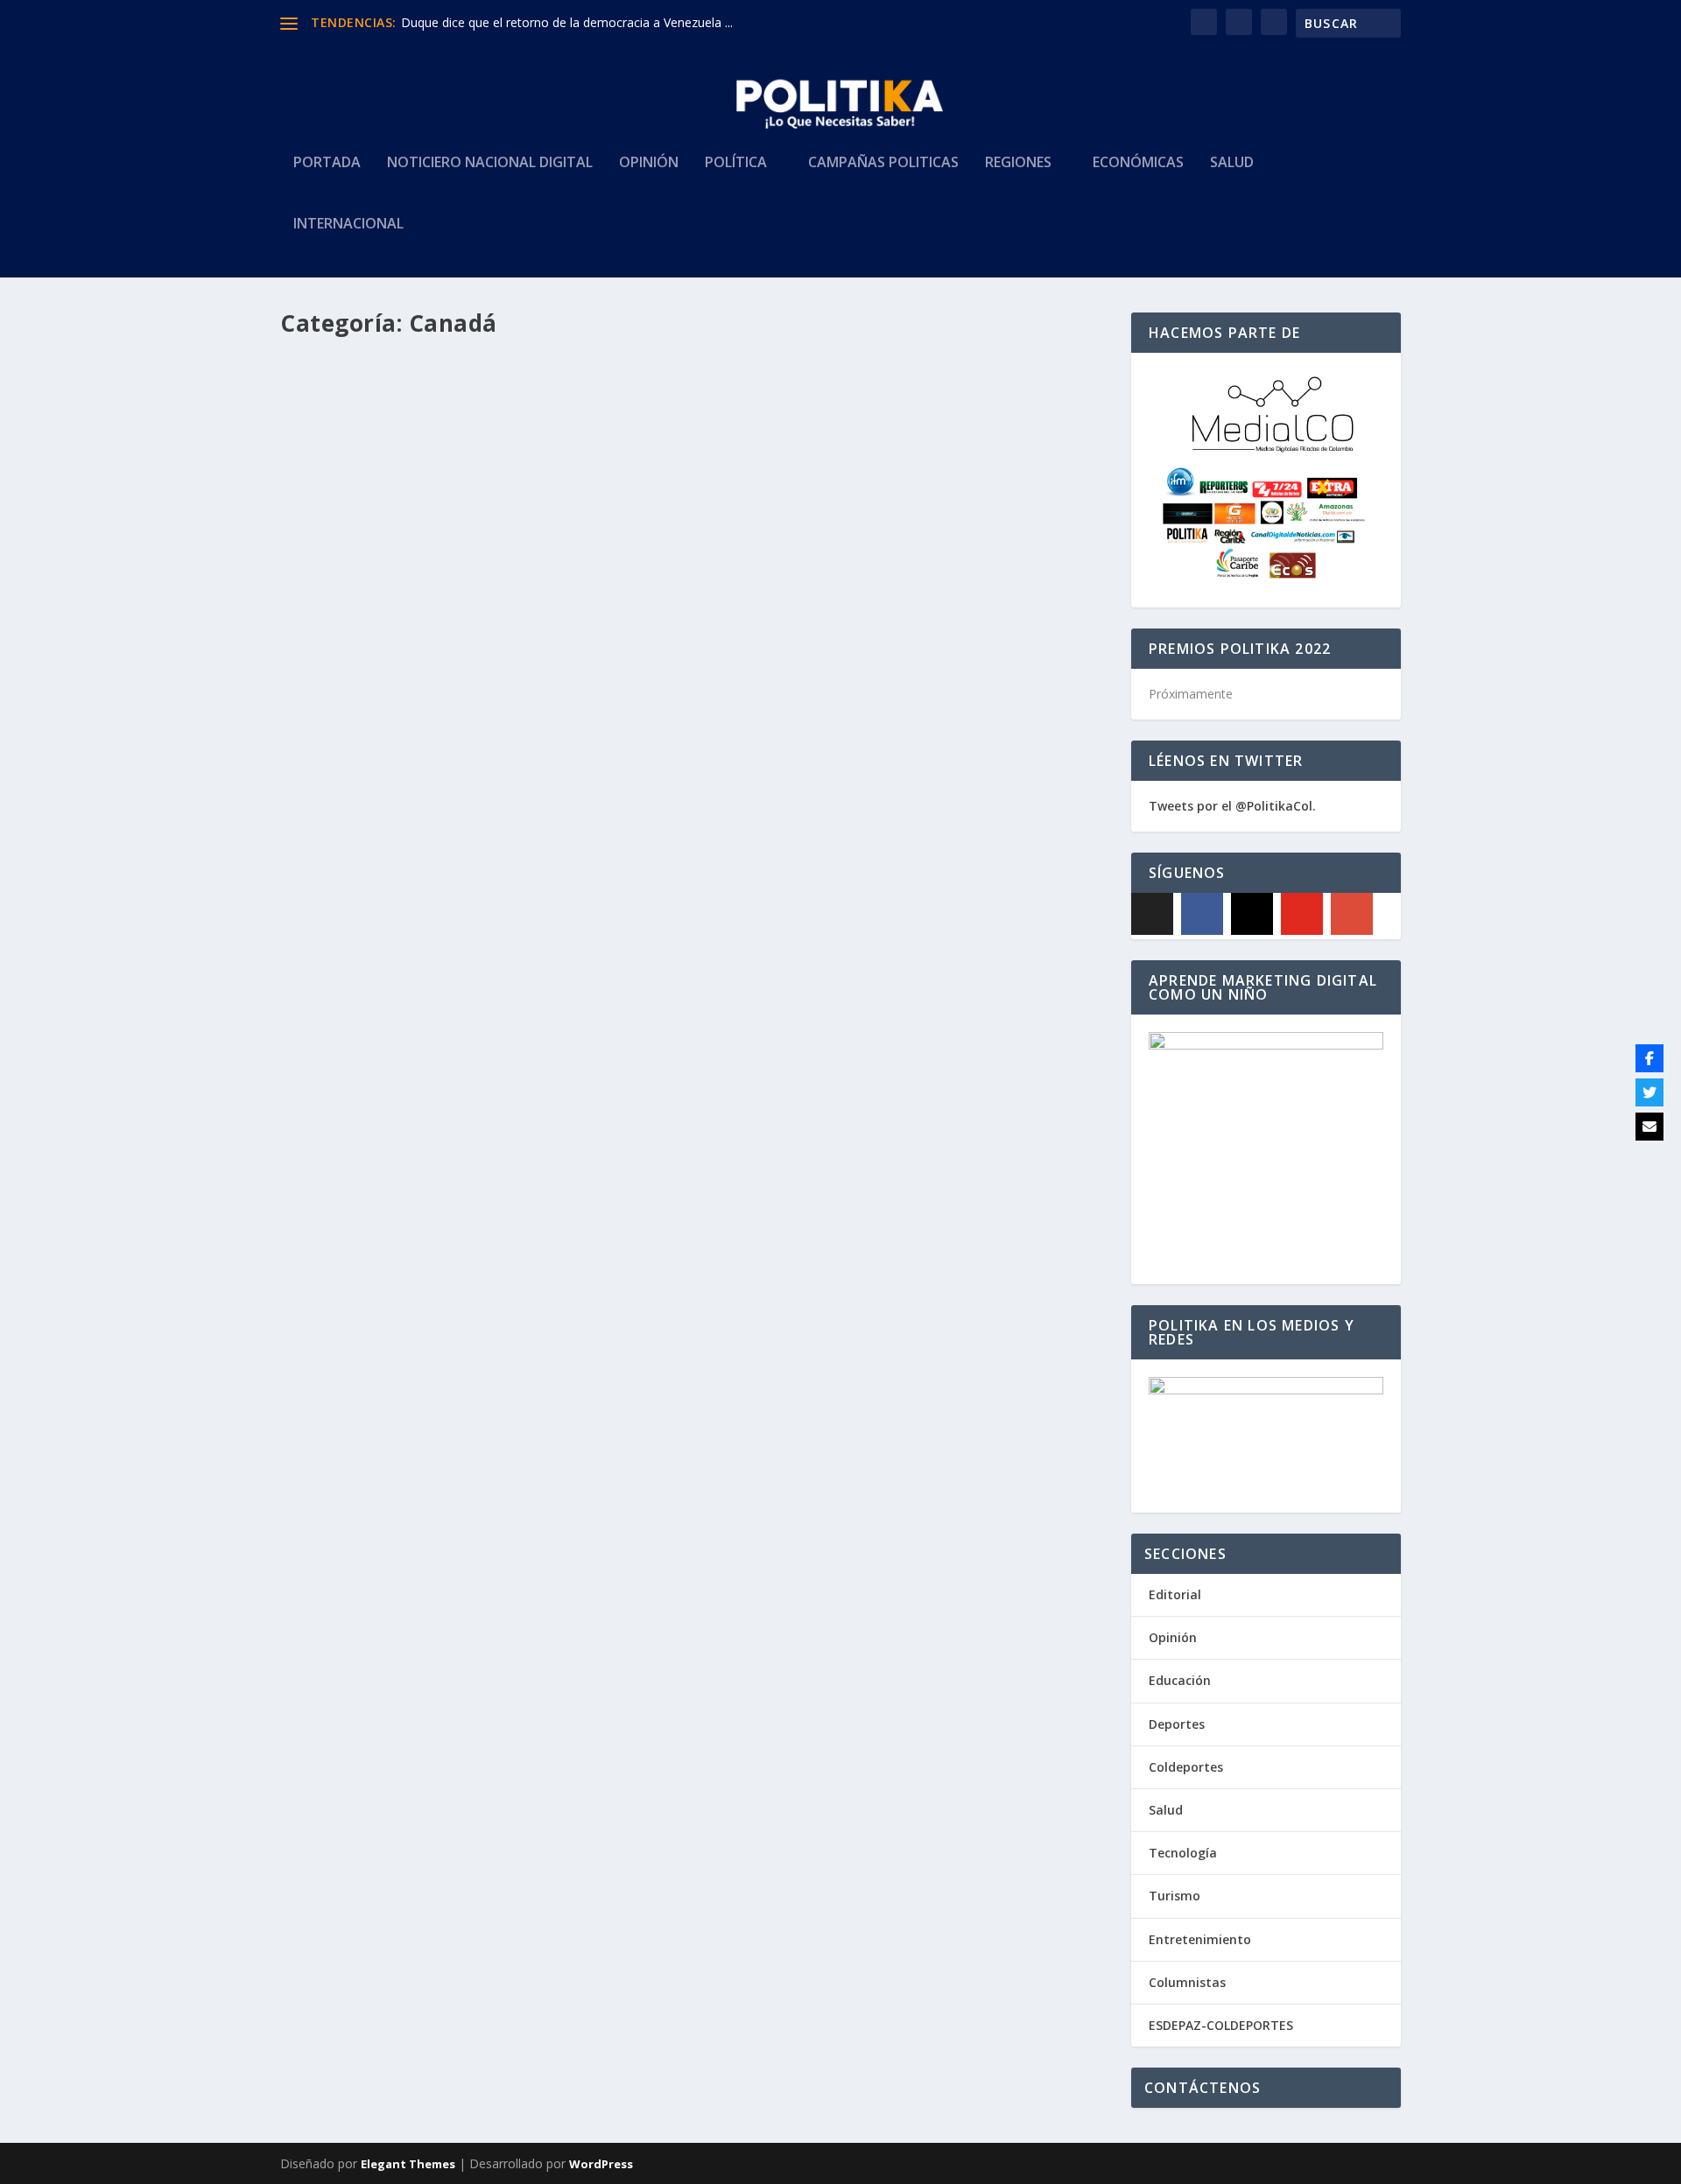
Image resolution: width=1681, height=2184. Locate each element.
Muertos (500, 1369)
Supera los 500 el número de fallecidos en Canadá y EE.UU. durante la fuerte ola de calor (625, 1343)
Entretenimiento (1200, 1939)
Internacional (348, 225)
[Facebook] (1202, 914)
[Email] (1649, 1127)
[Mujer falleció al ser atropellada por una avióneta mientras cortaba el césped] (594, 537)
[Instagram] (1252, 914)
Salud (1232, 163)
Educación (1180, 1680)
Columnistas (1187, 1982)
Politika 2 (341, 778)
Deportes (1177, 1724)
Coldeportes (1186, 1767)
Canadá (510, 778)
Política (736, 163)
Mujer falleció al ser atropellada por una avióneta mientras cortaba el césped (588, 752)
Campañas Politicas (883, 163)
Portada (327, 163)
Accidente (461, 778)
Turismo (1175, 1896)
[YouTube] (1302, 914)
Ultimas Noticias (574, 778)
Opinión (649, 163)
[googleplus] (1352, 914)
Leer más (337, 848)
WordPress (601, 2164)
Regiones (1018, 163)
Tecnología (1183, 1853)
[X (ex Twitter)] (1152, 914)
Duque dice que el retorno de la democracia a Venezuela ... (567, 22)
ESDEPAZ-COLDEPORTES (1221, 2025)
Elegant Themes (408, 2164)
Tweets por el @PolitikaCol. (1232, 806)
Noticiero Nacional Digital (490, 163)
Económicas (1138, 163)
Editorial (1175, 1594)
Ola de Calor (558, 1369)
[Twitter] (1649, 1092)
